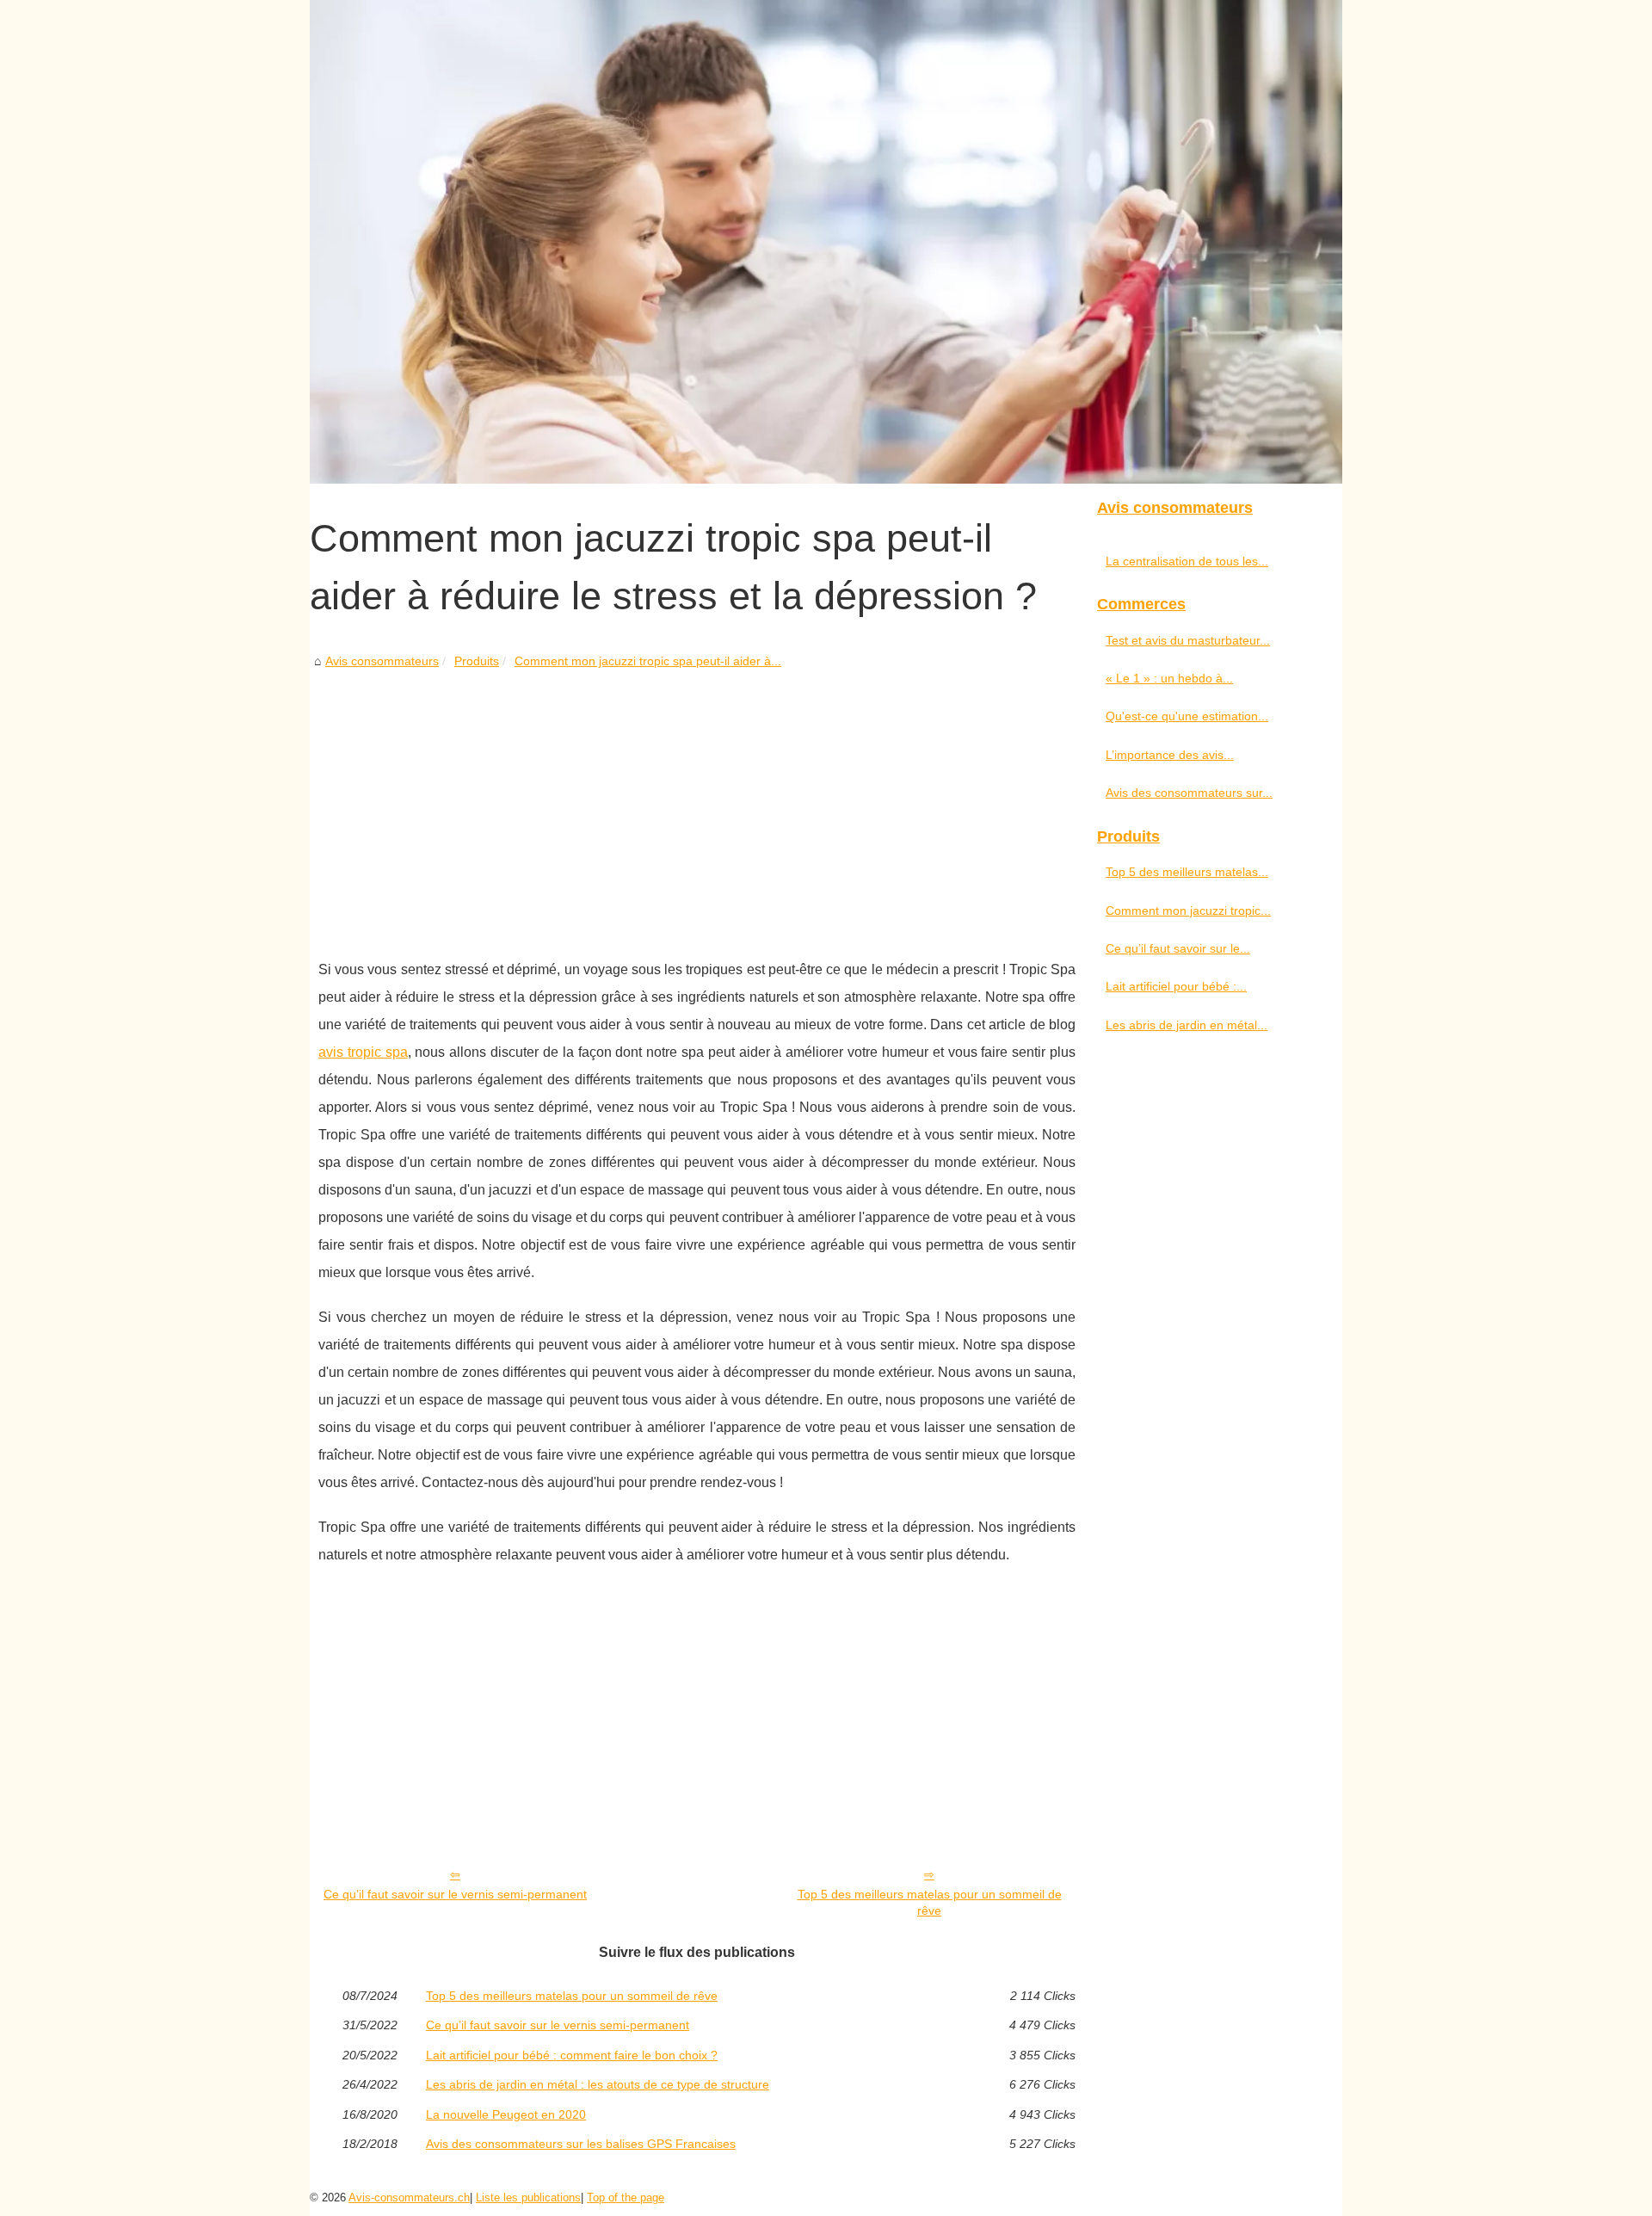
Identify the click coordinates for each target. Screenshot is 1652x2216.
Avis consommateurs (382, 661)
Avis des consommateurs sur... (1189, 793)
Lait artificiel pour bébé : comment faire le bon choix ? (572, 2055)
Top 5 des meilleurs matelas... (1187, 872)
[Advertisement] (697, 801)
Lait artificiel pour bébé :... (1176, 986)
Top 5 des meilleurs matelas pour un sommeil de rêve (930, 1902)
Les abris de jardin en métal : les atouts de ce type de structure (598, 2084)
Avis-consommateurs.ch (409, 2197)
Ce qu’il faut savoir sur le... (1178, 948)
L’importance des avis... (1170, 755)
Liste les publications (528, 2197)
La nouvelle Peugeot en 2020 (506, 2114)
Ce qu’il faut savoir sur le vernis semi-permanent (455, 1894)
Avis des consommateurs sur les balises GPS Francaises (581, 2144)
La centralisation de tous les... (1187, 561)
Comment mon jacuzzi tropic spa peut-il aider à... (648, 661)
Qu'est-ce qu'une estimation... (1187, 716)
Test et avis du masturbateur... (1188, 640)
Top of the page (626, 2197)
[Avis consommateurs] (826, 242)
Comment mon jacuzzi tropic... (1188, 910)
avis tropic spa (363, 1052)
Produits (477, 661)
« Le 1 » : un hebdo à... (1169, 678)
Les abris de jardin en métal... (1187, 1025)
